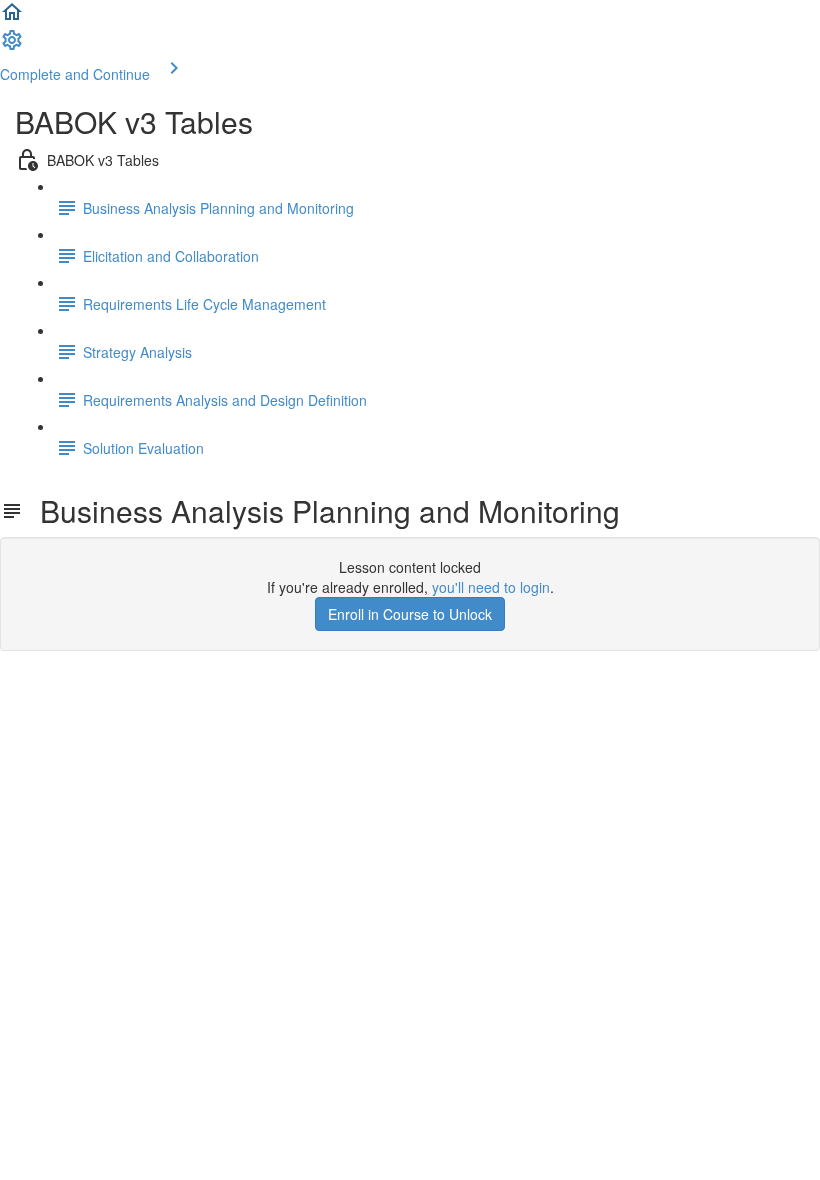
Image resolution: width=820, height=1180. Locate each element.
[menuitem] (12, 46)
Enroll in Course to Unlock (410, 614)
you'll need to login (491, 587)
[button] (12, 18)
